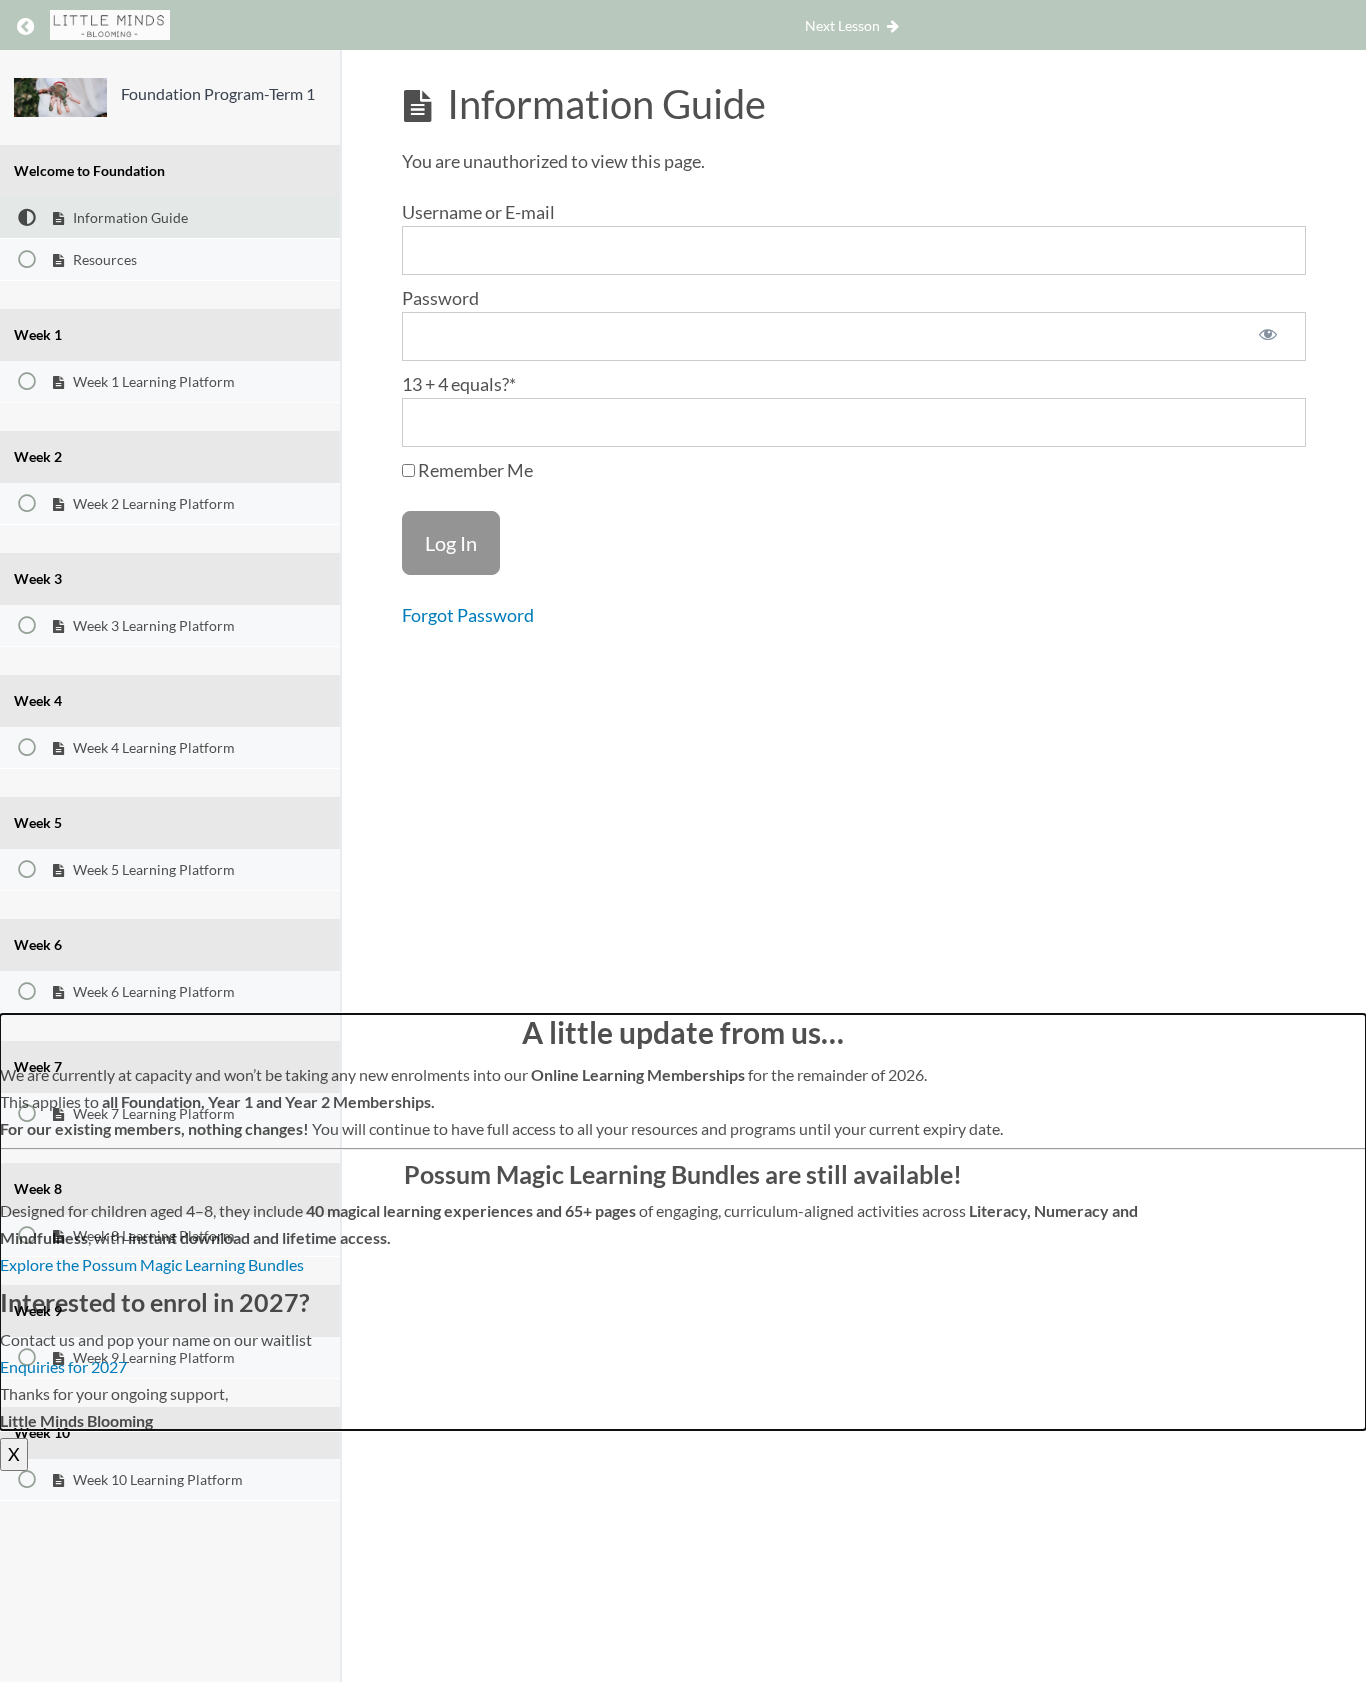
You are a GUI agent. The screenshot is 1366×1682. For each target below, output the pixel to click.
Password (440, 298)
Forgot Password (468, 615)
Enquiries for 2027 (63, 1366)
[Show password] (1268, 336)
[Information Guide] (60, 97)
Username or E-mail (478, 212)
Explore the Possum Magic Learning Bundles (152, 1264)
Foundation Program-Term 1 (218, 93)
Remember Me (474, 470)
